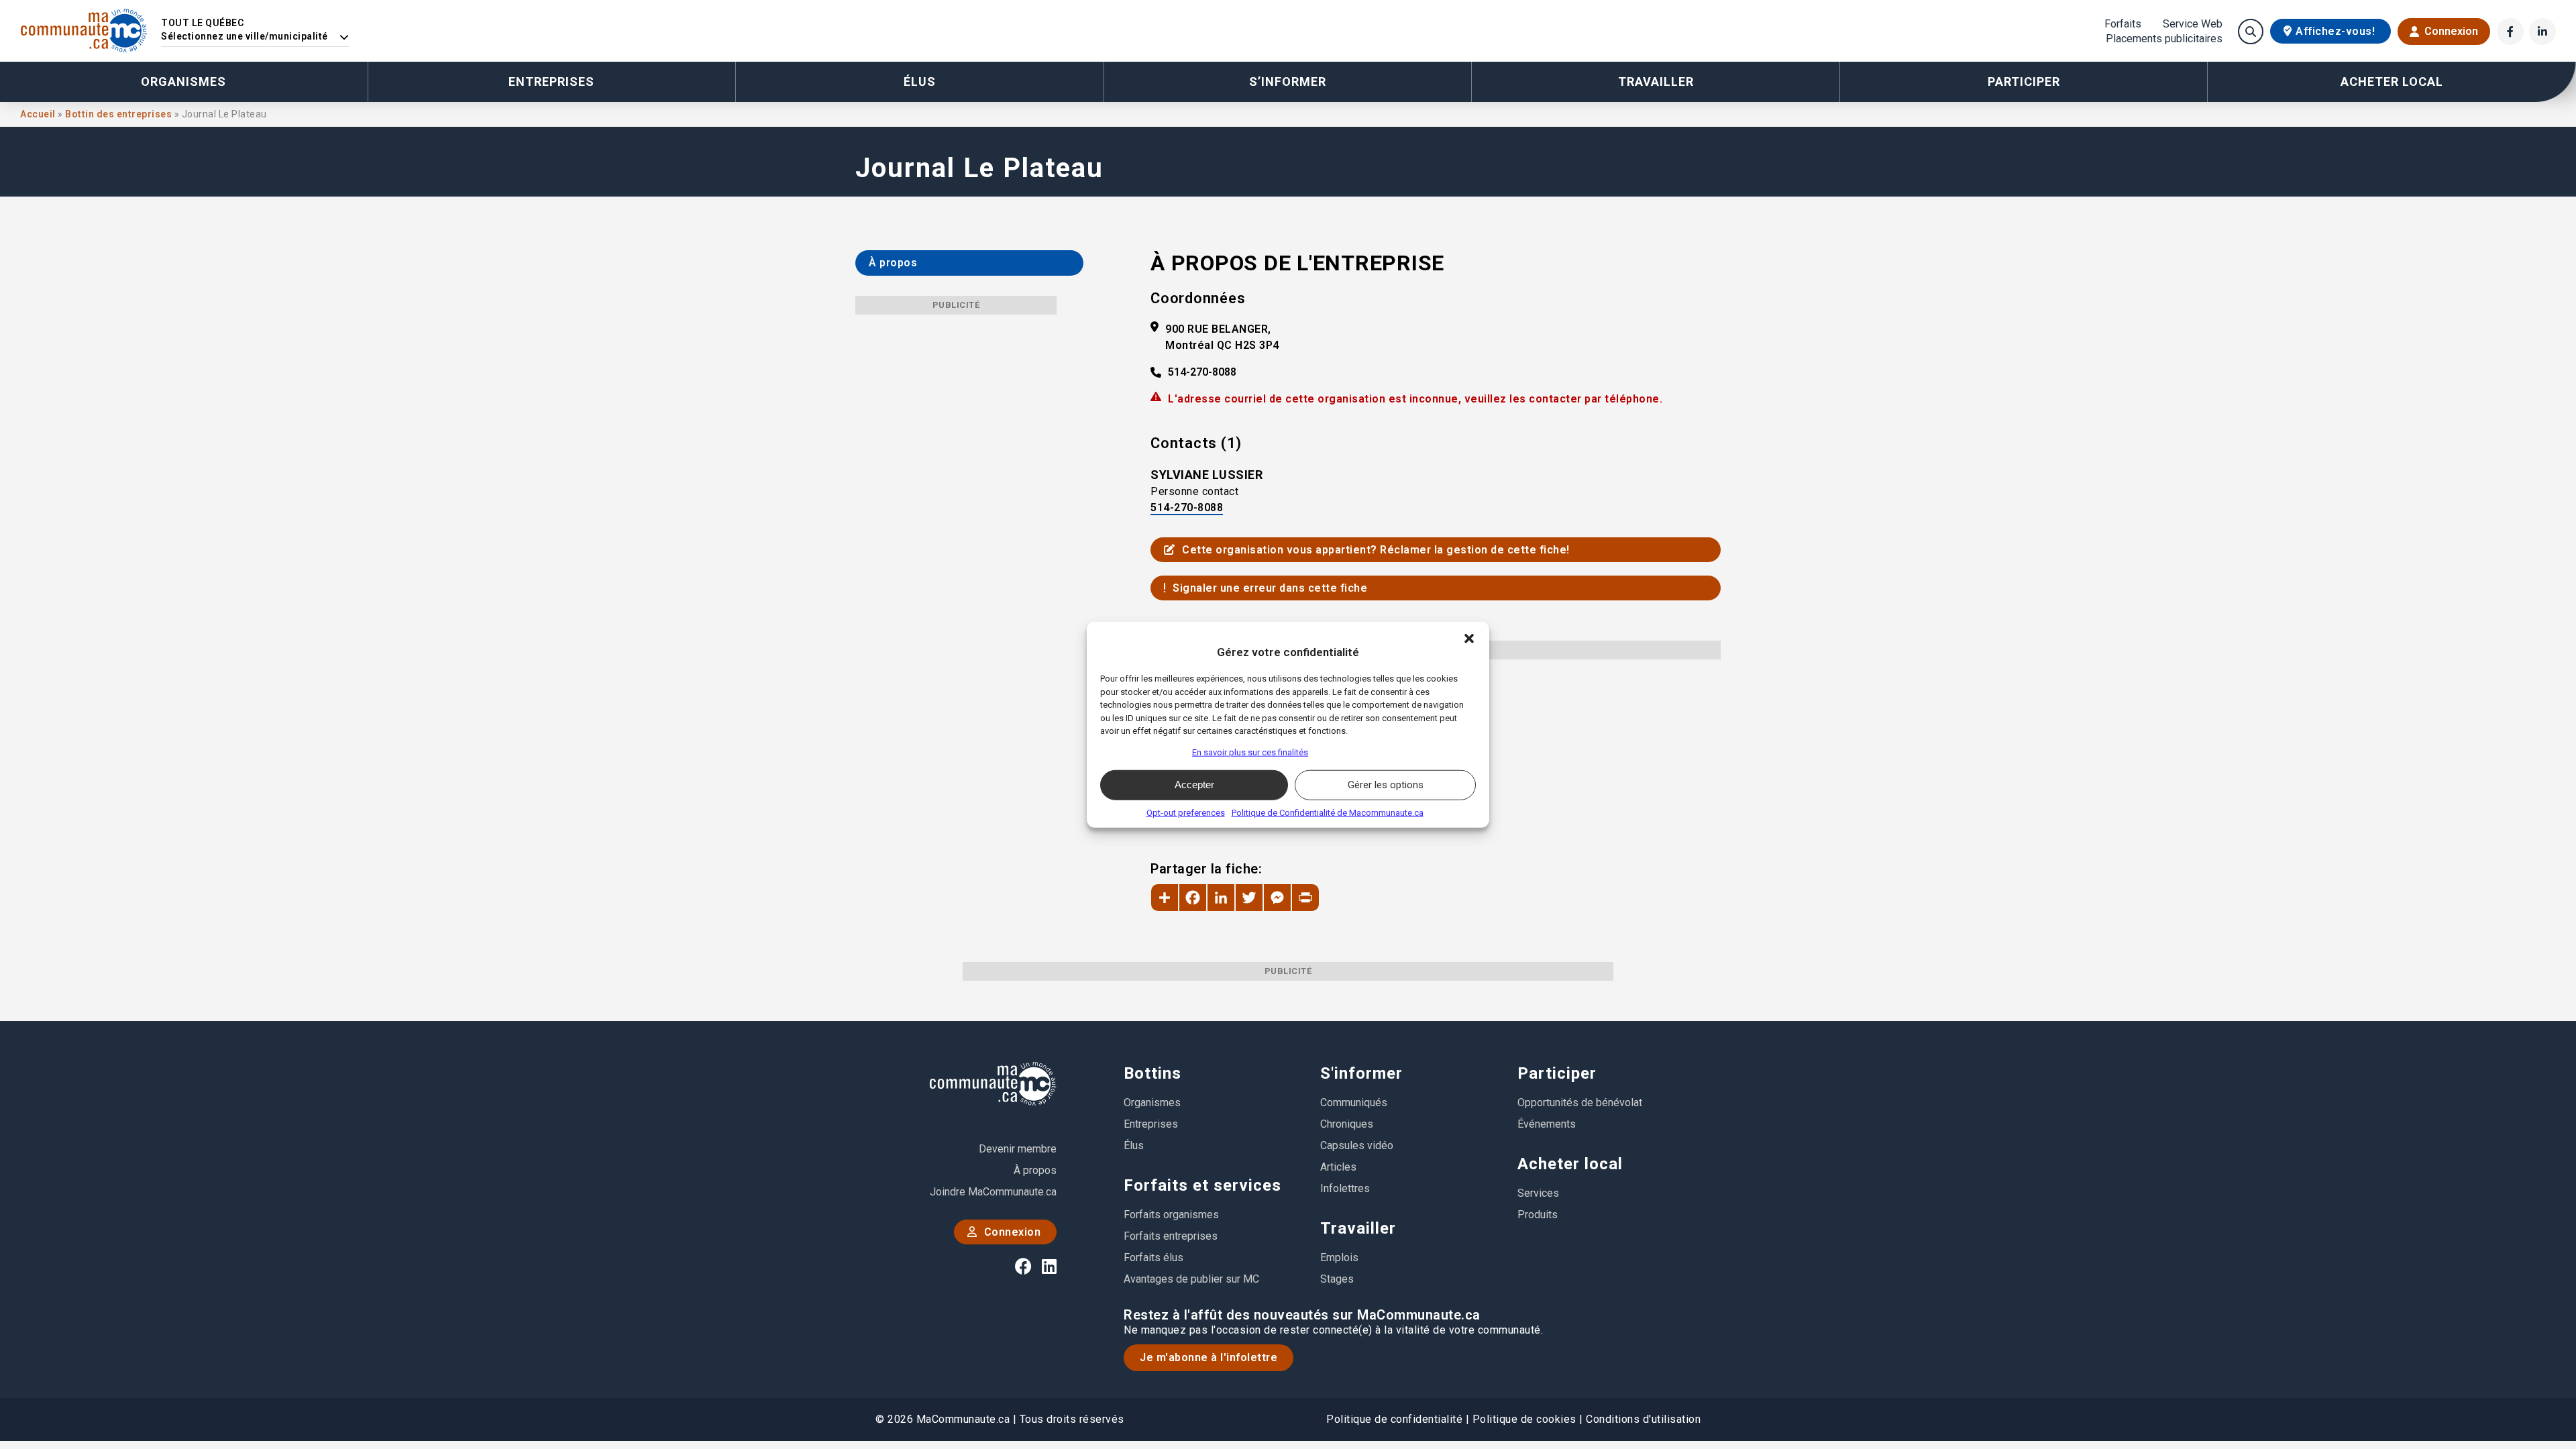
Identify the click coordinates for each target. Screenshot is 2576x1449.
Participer (1557, 1073)
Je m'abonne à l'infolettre (1209, 1357)
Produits (1538, 1215)
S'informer (1361, 1073)
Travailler (1358, 1228)
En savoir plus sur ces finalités (1250, 752)
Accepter (1194, 785)
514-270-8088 (1202, 372)
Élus (920, 82)
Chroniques (1347, 1124)
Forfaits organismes (1171, 1215)
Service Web (2193, 24)
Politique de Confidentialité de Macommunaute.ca (1328, 812)
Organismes (183, 82)
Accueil (39, 114)
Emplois (1339, 1257)
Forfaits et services (1202, 1185)
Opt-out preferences (1186, 812)
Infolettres (1345, 1188)
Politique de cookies (1524, 1419)
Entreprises (551, 82)
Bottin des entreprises (120, 114)
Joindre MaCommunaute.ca (993, 1192)
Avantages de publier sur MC (1191, 1279)
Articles (1338, 1167)
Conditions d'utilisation (1643, 1419)
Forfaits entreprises (1171, 1236)
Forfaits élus (1153, 1257)
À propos (1035, 1170)
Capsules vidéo (1357, 1145)
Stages (1337, 1279)
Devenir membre (1018, 1149)
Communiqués (1354, 1103)
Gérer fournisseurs (1149, 752)
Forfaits (2123, 24)
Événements (1547, 1124)
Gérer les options (1386, 785)
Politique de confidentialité (1394, 1419)
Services (1538, 1193)
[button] (1469, 639)
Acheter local (1570, 1164)
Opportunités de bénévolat (1580, 1103)
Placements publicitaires (2164, 39)
